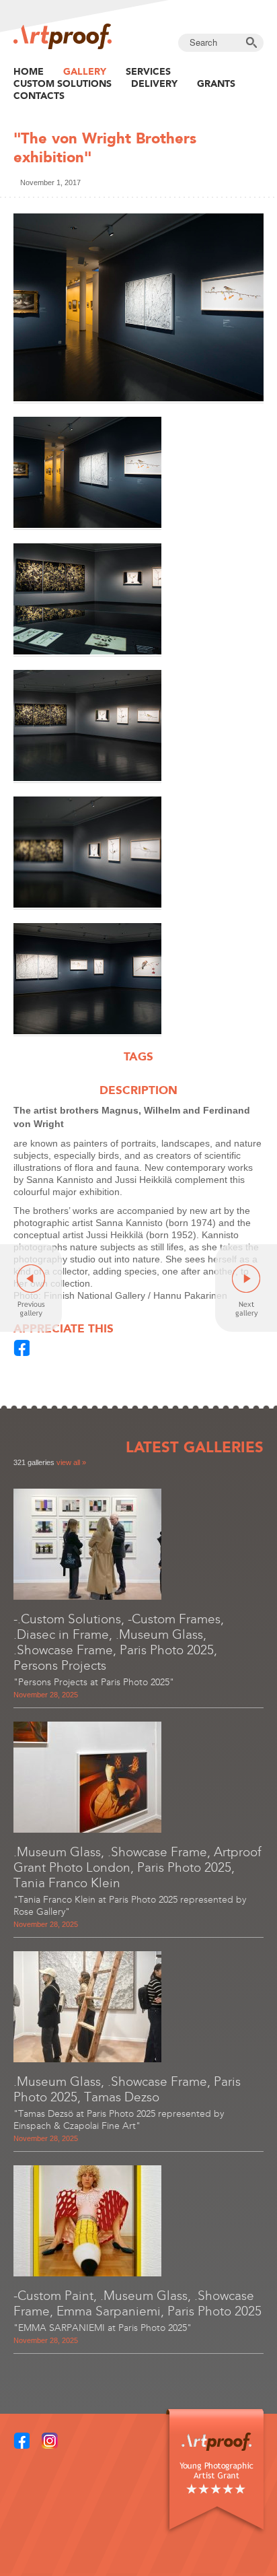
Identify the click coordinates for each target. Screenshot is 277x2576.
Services (148, 71)
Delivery (154, 83)
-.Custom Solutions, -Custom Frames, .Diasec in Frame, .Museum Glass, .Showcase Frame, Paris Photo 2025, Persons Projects (119, 1642)
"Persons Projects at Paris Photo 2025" (94, 1682)
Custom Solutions (63, 83)
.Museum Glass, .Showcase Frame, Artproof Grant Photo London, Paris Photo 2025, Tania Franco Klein (137, 1867)
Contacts (39, 96)
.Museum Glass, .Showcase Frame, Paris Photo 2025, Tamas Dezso (127, 2089)
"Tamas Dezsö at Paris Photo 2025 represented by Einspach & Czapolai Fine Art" (119, 2120)
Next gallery (246, 1288)
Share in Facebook (22, 1348)
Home (29, 71)
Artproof (63, 36)
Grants (216, 83)
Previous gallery (31, 1288)
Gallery (85, 71)
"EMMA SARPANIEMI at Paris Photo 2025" (103, 2328)
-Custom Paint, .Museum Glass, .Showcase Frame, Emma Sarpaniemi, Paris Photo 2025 (137, 2303)
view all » (71, 1462)
